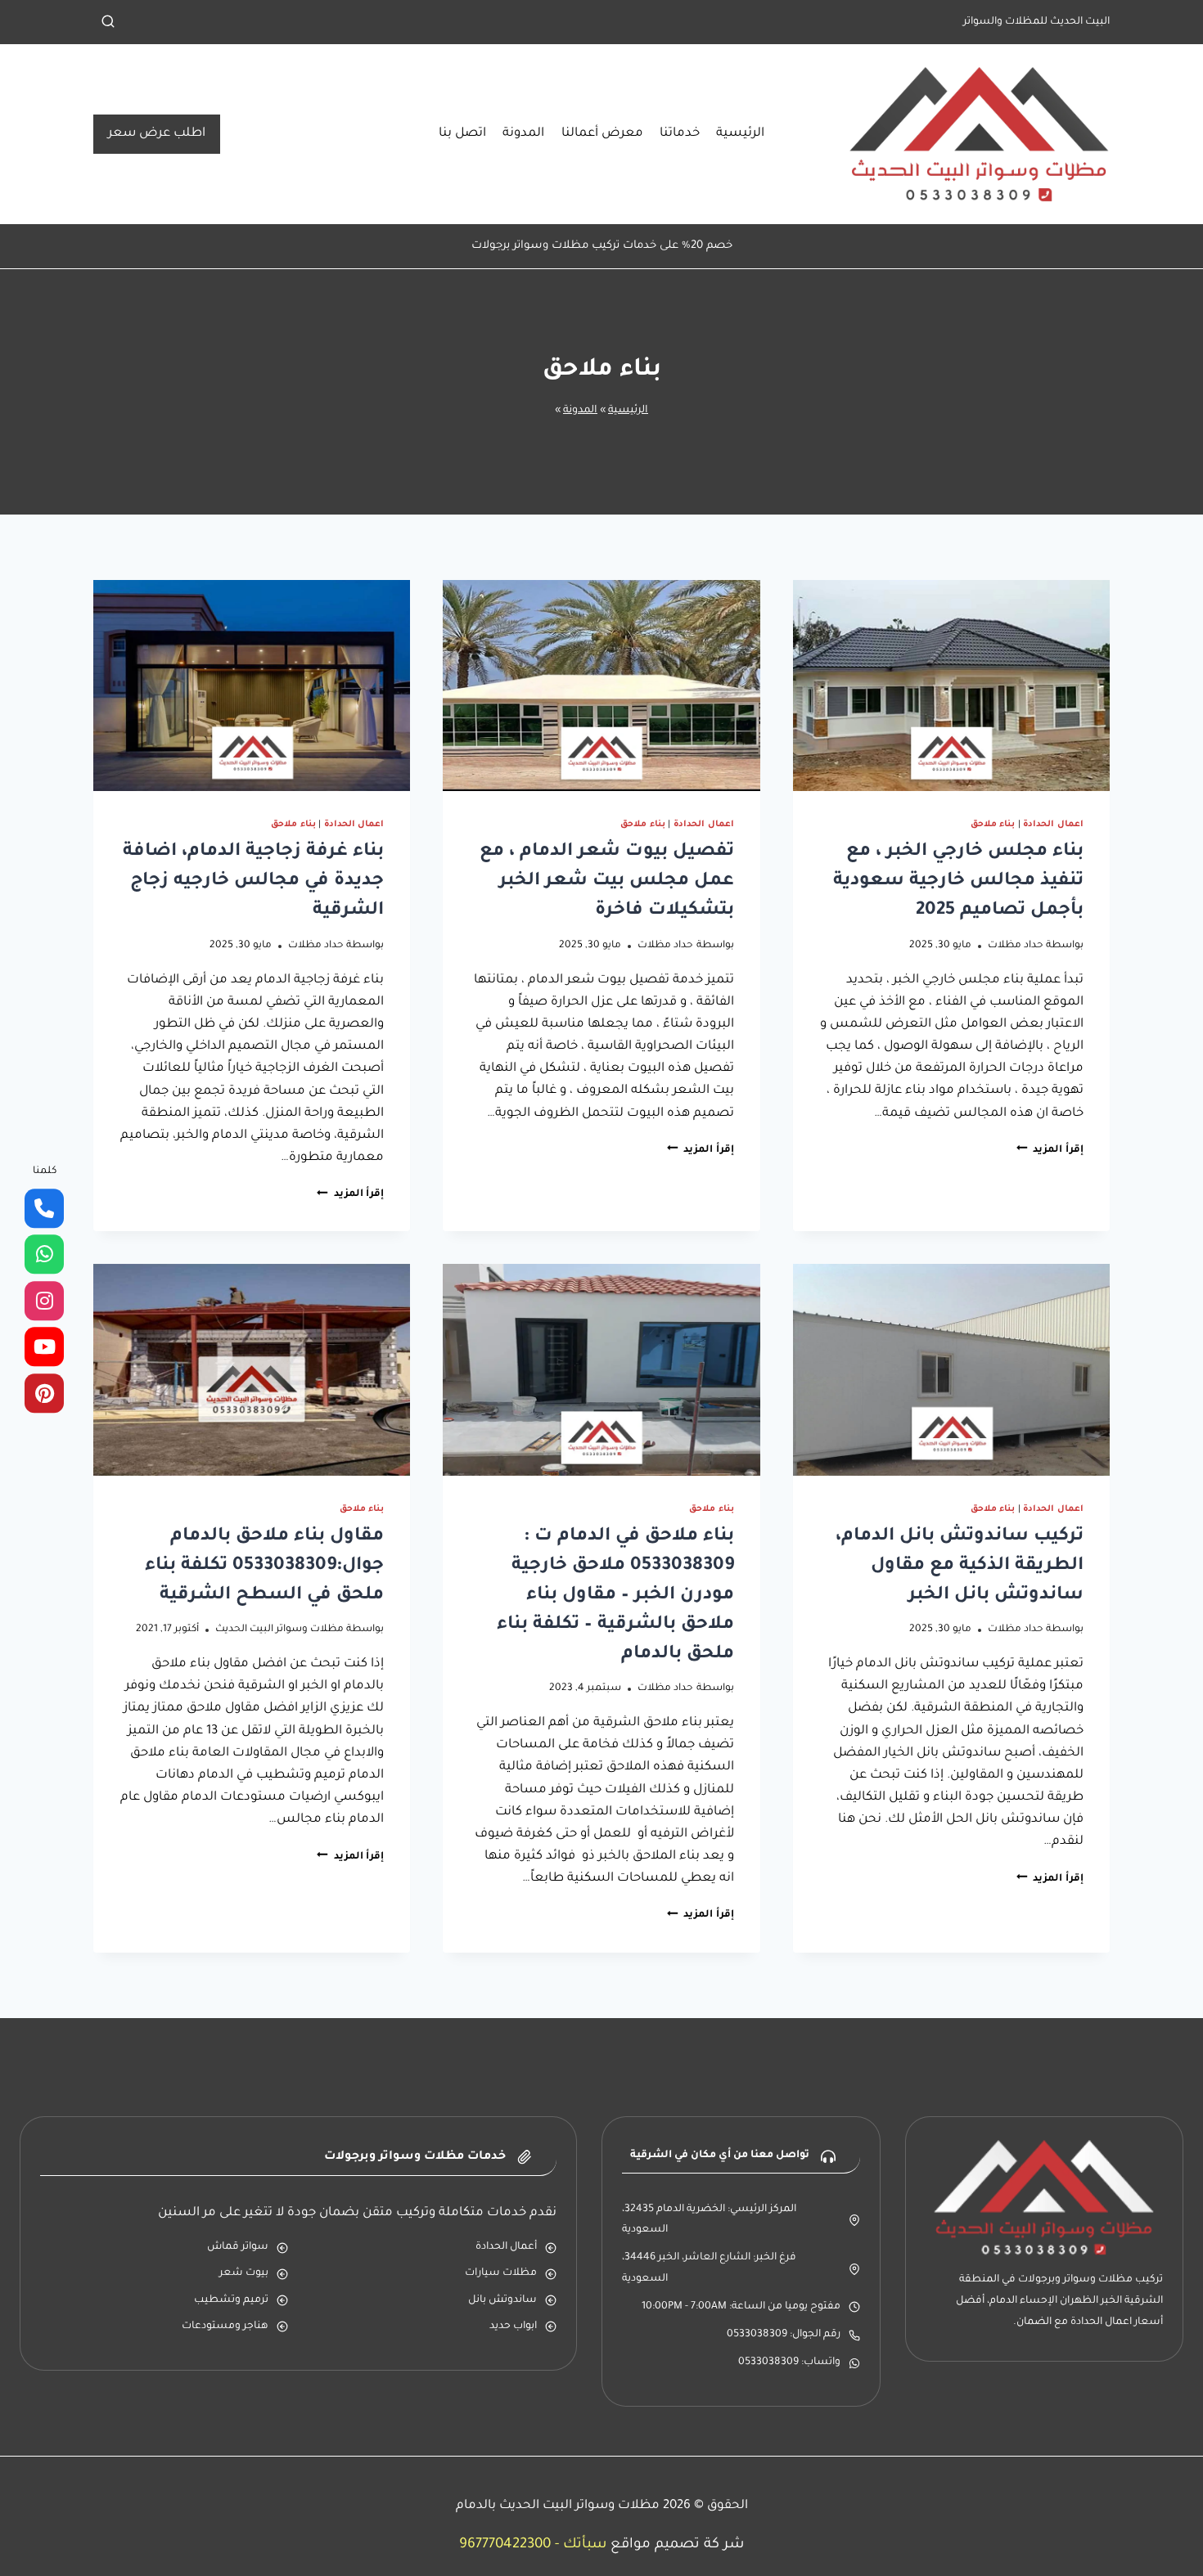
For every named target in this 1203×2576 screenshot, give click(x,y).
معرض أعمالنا (602, 134)
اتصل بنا (462, 134)
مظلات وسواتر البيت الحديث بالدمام (558, 2506)
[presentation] (951, 686)
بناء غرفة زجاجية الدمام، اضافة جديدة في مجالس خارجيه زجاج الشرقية (253, 882)
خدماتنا (680, 134)
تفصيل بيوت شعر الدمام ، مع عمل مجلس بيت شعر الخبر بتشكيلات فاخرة (607, 882)
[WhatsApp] (44, 1255)
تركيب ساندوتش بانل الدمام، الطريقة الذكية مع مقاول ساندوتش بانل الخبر (960, 1567)
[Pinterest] (44, 1393)
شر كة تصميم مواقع (677, 2545)
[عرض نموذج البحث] (108, 22)
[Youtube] (44, 1347)
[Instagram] (44, 1301)
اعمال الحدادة (1053, 825)
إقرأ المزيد (1050, 1150)
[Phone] (44, 1208)
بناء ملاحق (993, 825)
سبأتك (585, 2545)
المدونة (523, 134)
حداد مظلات (1016, 946)
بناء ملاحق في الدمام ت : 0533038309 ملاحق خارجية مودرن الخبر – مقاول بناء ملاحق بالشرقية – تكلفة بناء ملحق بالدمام (615, 1596)
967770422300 (505, 2545)
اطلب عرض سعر (157, 134)
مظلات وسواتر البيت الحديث (279, 1630)
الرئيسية (740, 134)
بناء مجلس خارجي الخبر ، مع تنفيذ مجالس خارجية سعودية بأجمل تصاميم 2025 (958, 882)
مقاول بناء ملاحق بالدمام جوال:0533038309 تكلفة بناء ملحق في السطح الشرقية (264, 1567)
